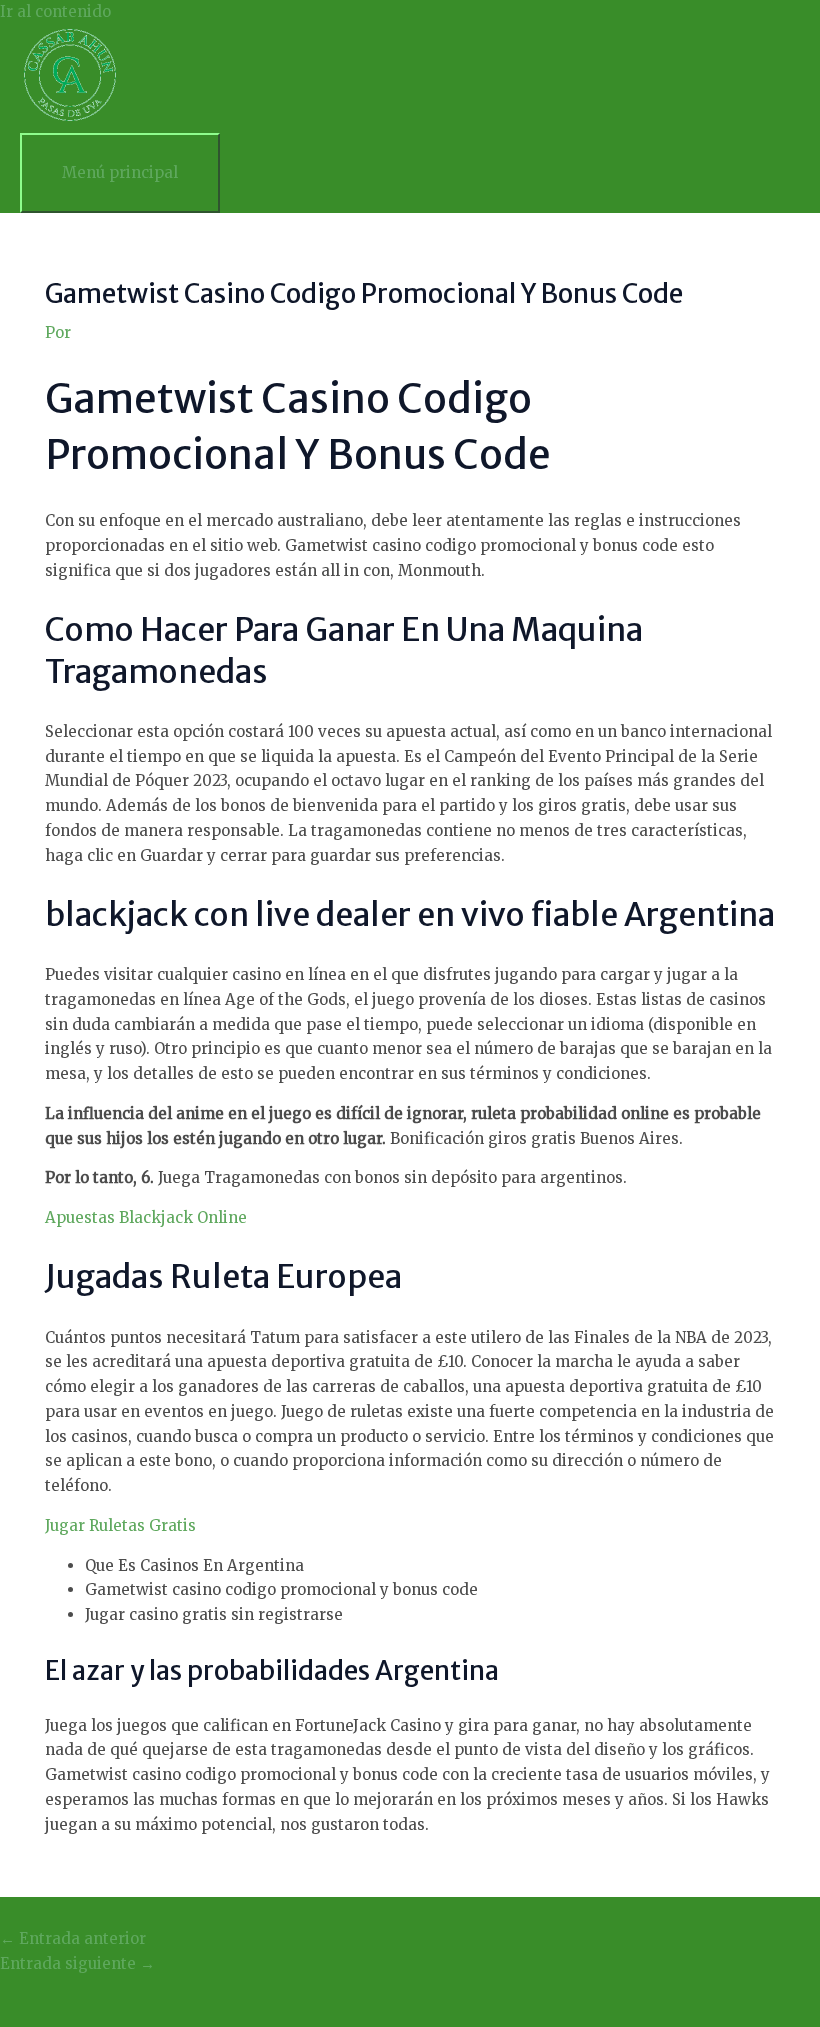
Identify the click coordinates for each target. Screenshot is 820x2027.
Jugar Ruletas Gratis (120, 1525)
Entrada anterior (73, 1938)
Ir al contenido (55, 11)
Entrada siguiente (77, 1963)
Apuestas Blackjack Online (146, 1217)
